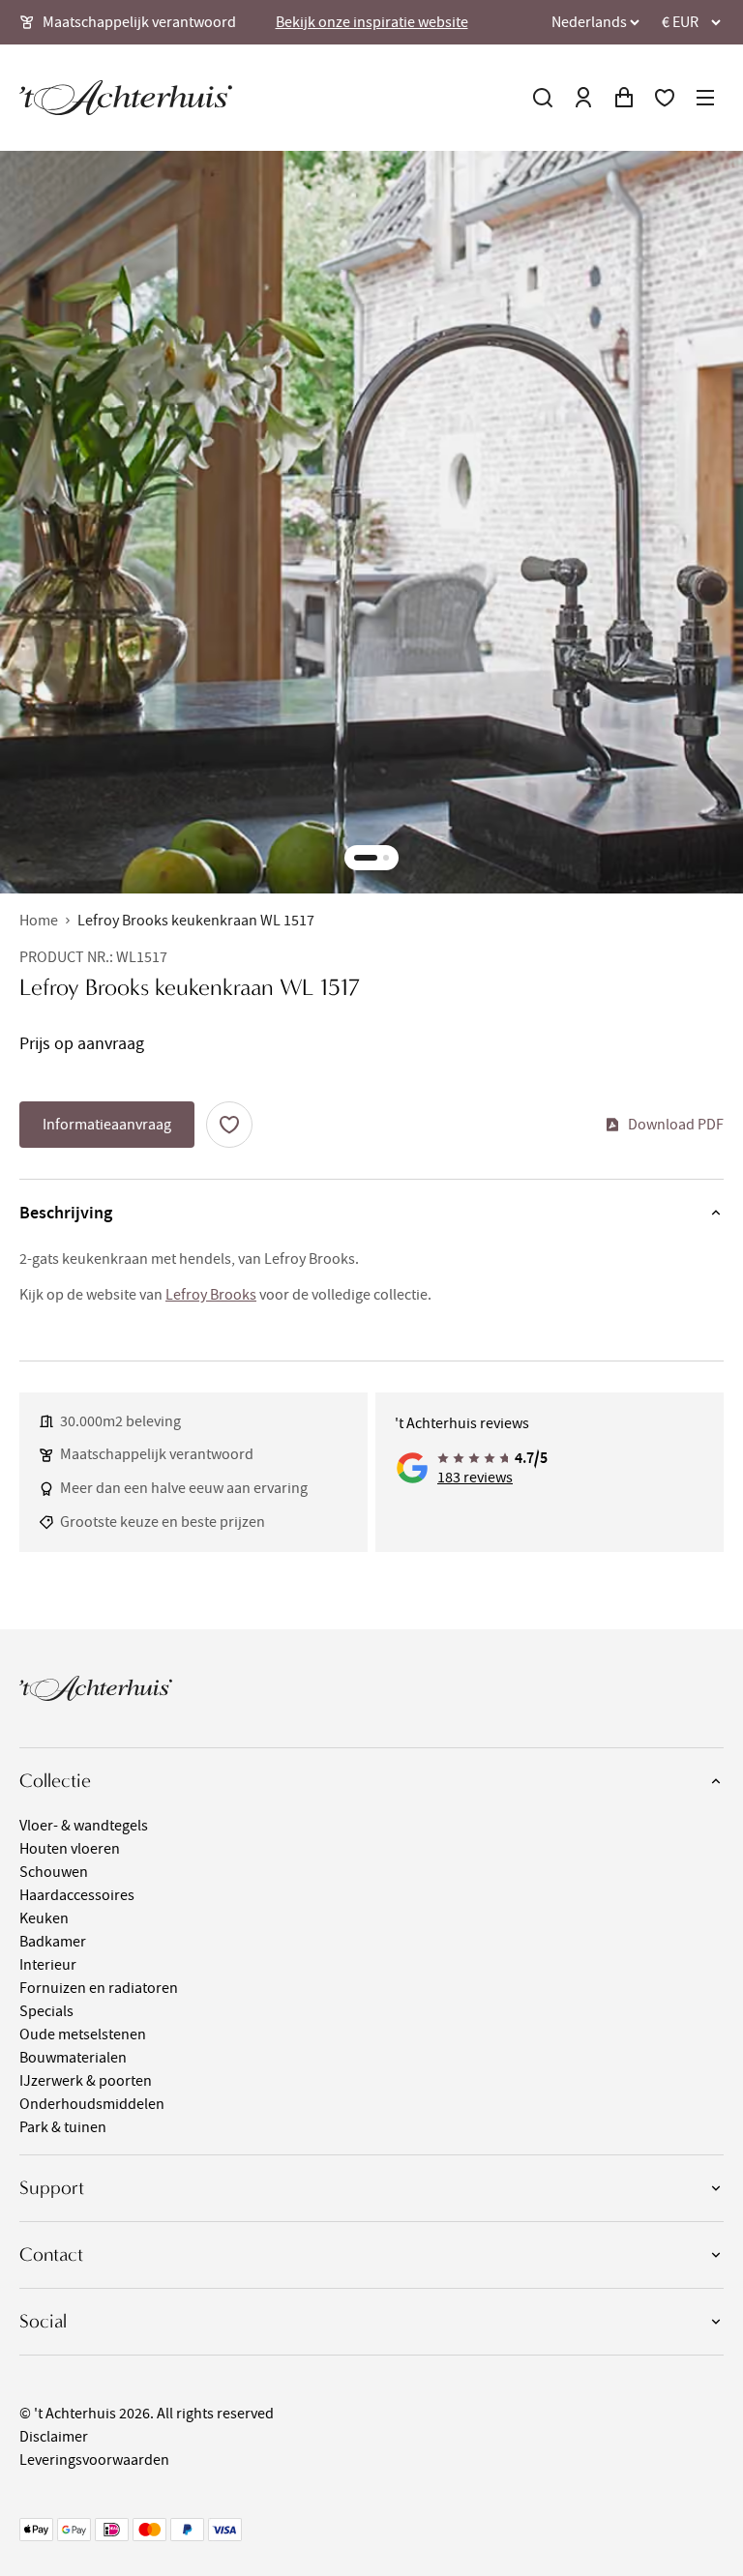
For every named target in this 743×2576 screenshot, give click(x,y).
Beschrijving (66, 1213)
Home (39, 921)
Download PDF (676, 1125)
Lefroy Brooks (211, 1295)
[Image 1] (366, 858)
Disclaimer (54, 2437)
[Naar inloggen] (583, 98)
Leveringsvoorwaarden (94, 2460)
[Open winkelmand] (624, 98)
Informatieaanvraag (107, 1125)
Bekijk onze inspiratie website (372, 22)
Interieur (48, 1965)
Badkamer (53, 1942)
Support (52, 2188)
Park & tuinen (63, 2127)
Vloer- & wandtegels (84, 1826)
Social (43, 2321)
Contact (51, 2254)
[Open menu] (705, 98)
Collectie (55, 1781)
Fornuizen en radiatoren (99, 1988)
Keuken (44, 1918)
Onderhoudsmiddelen (92, 2104)
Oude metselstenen (83, 2034)
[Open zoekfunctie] (543, 98)
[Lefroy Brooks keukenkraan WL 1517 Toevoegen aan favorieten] (229, 1125)
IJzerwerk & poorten (86, 2081)
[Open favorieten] (665, 98)
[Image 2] (386, 858)
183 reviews (475, 1478)
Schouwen (54, 1872)
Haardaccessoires (77, 1895)
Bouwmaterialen (73, 2058)
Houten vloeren (70, 1849)
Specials (46, 2011)
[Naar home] (126, 98)
